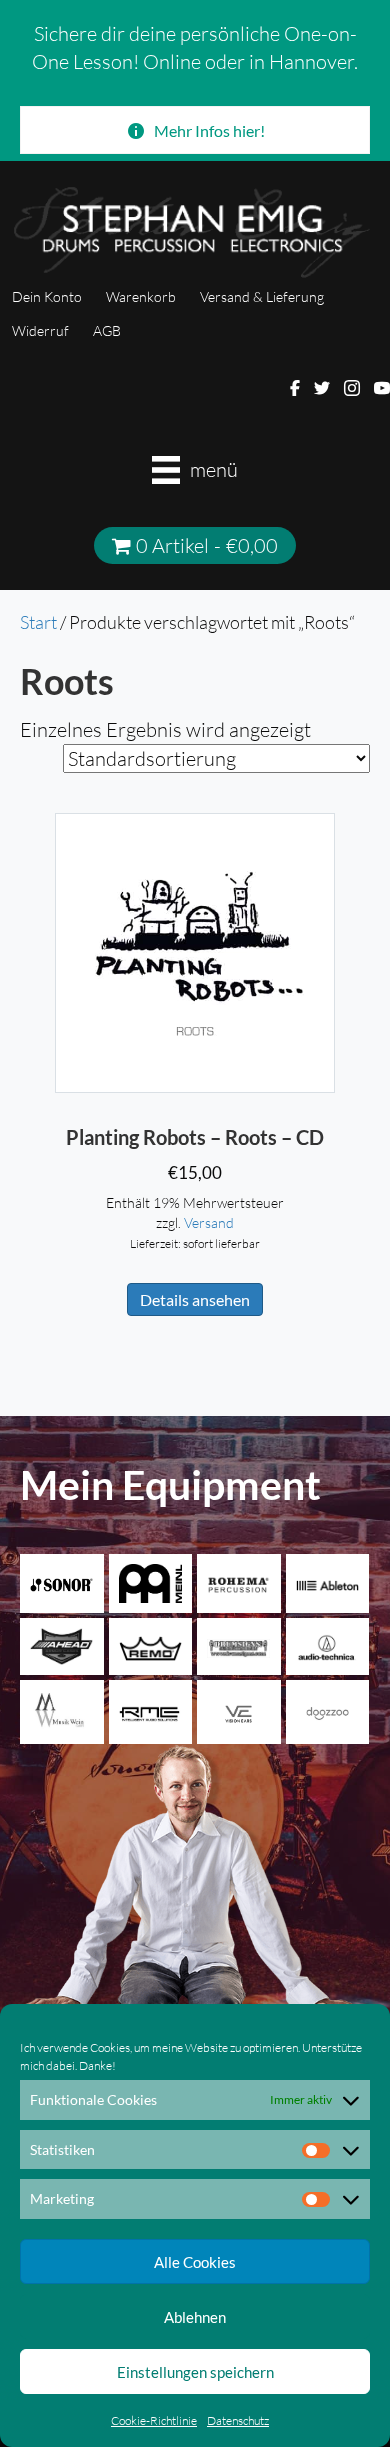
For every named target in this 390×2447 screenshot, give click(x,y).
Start (38, 622)
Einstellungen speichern (195, 2372)
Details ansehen (195, 1299)
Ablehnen (195, 2317)
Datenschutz (238, 2420)
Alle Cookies (195, 2262)
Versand (209, 1222)
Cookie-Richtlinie (154, 2420)
